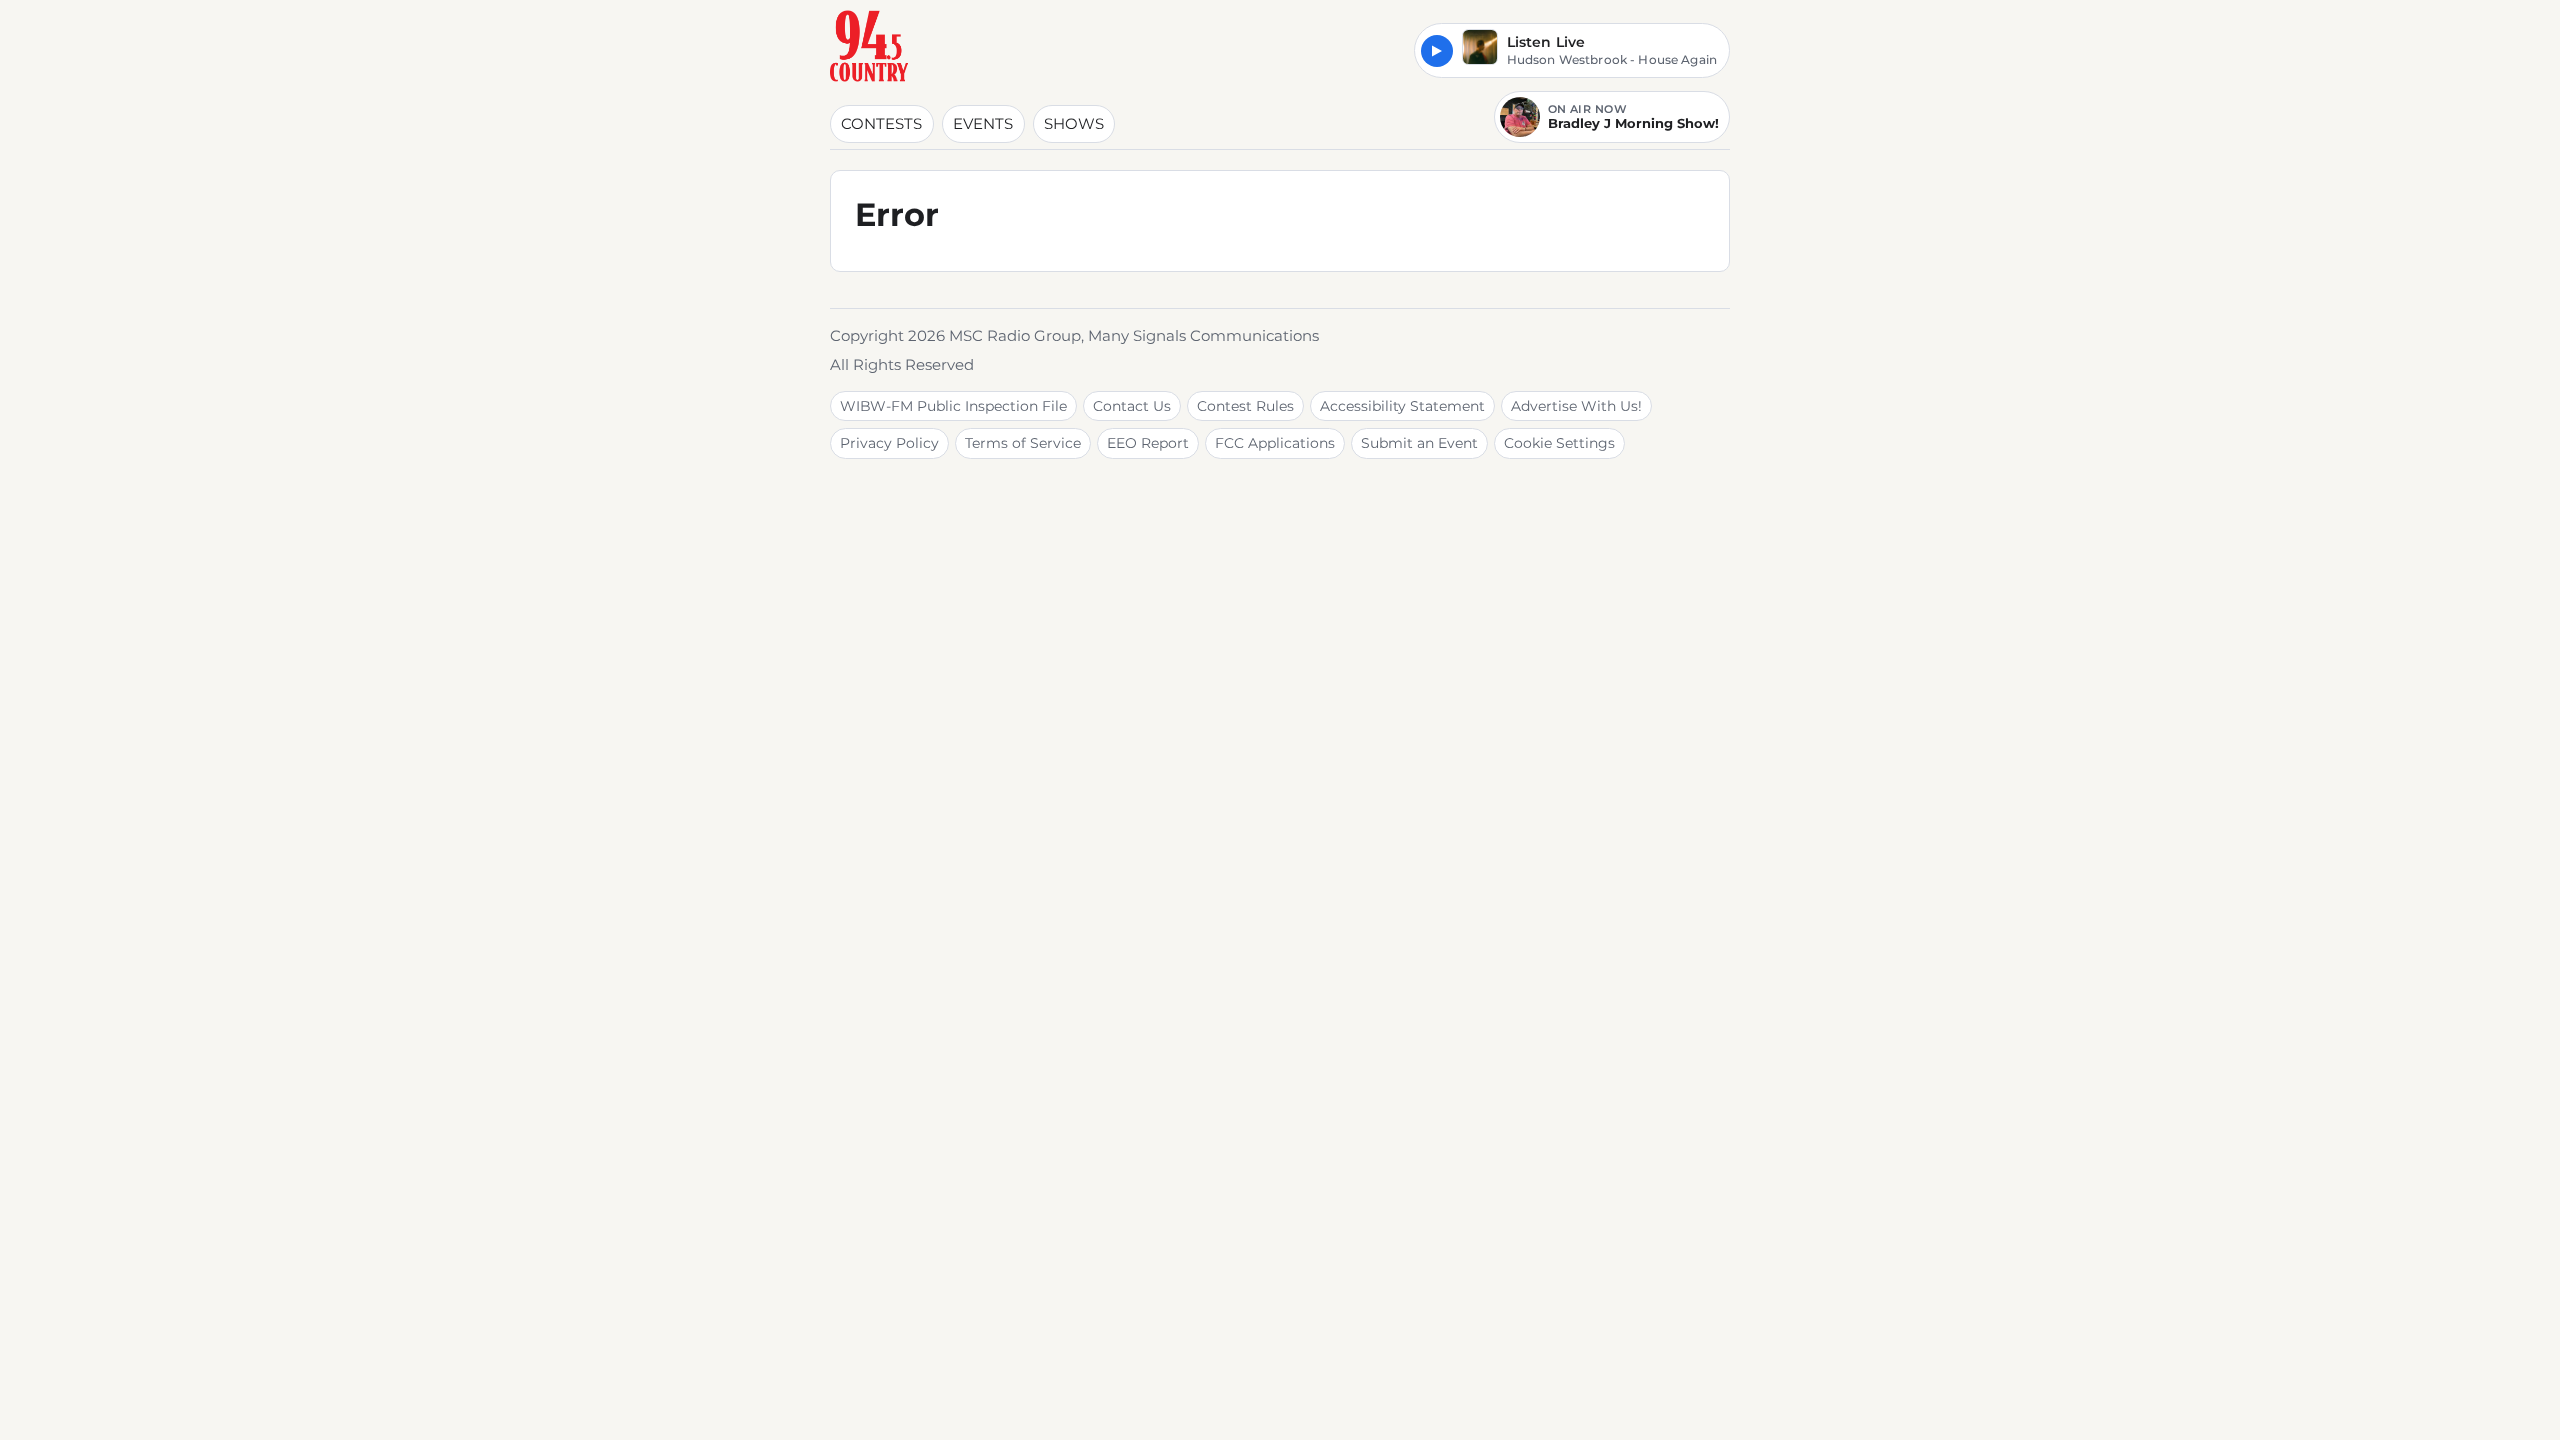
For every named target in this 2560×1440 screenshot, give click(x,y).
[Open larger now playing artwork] (1480, 50)
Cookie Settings (1559, 443)
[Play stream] (1437, 51)
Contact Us (1132, 406)
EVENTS (983, 123)
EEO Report (1148, 443)
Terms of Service (1023, 443)
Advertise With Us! (1576, 406)
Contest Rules (1245, 406)
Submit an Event (1419, 443)
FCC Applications (1275, 443)
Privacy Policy (889, 443)
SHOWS (1074, 123)
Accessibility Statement (1402, 406)
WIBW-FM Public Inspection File (953, 406)
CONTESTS (881, 123)
